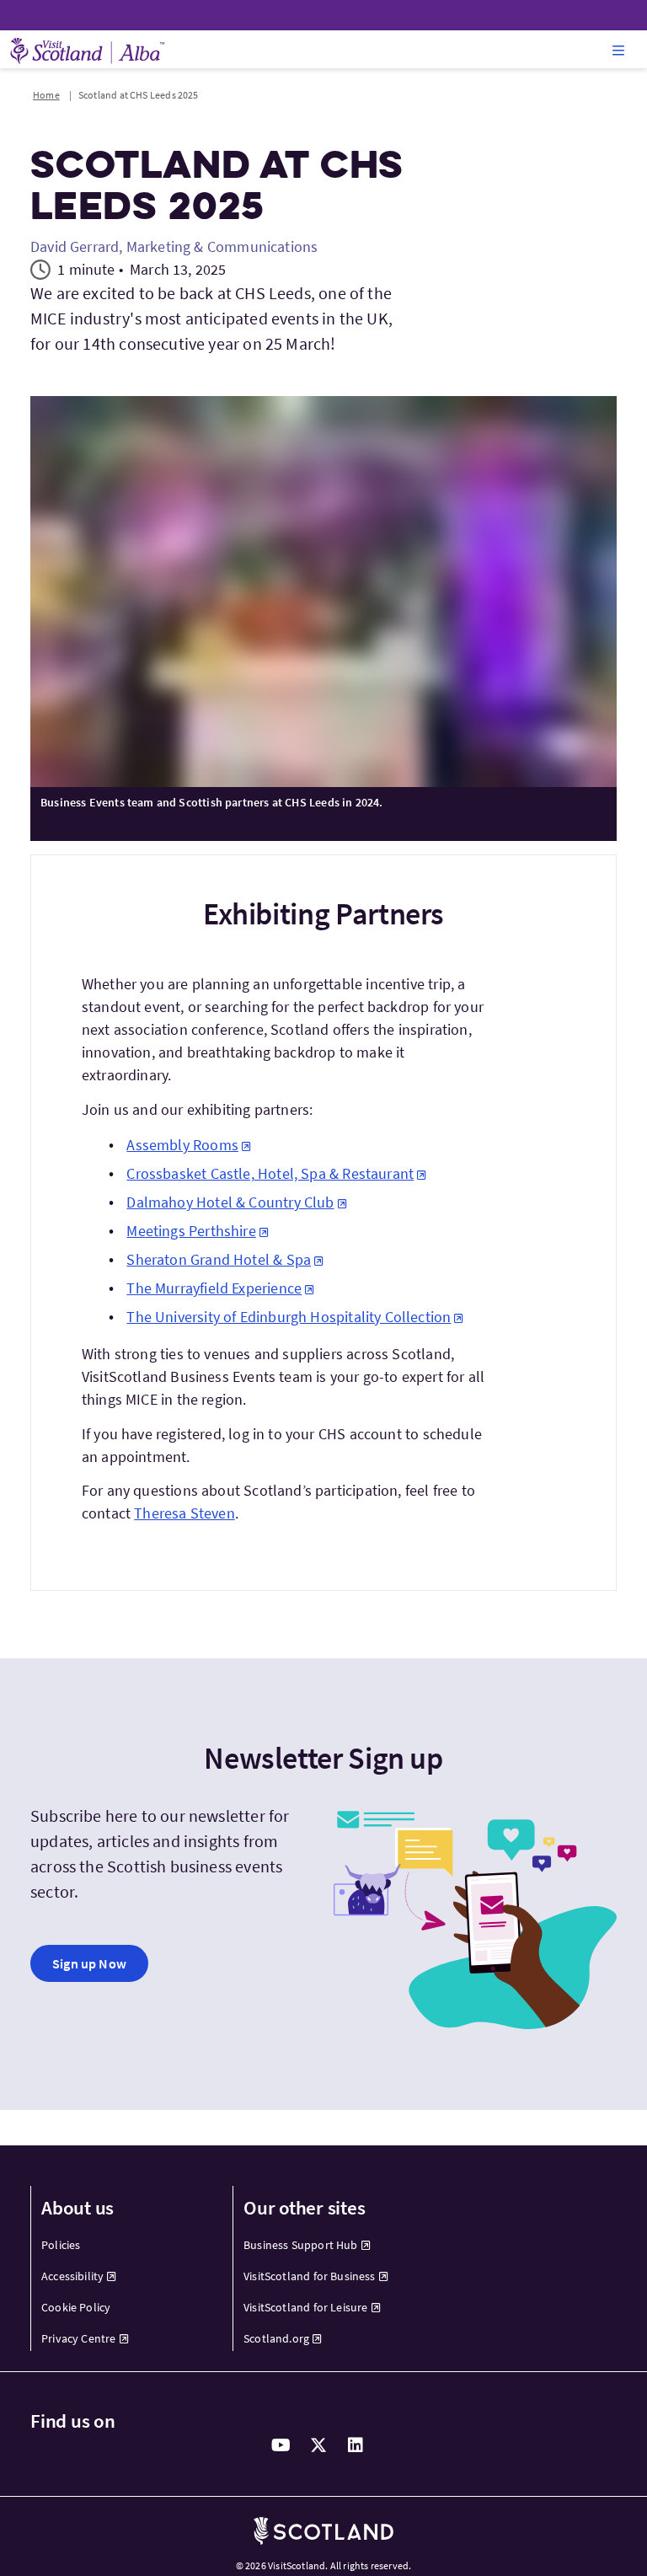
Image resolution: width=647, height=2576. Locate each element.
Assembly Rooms (182, 1145)
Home (46, 95)
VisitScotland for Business (310, 2276)
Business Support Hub (301, 2245)
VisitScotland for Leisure (306, 2307)
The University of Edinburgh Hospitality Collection (289, 1317)
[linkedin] (356, 2445)
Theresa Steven (184, 1513)
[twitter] (318, 2445)
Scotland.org (276, 2338)
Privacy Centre (79, 2338)
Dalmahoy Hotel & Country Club (230, 1202)
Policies (61, 2245)
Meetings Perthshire (191, 1231)
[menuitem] (122, 2245)
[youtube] (281, 2445)
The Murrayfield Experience (214, 1288)
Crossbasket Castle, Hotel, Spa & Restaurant (270, 1173)
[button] (618, 50)
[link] (89, 1963)
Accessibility (72, 2276)
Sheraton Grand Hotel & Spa (219, 1259)
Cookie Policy (76, 2307)
